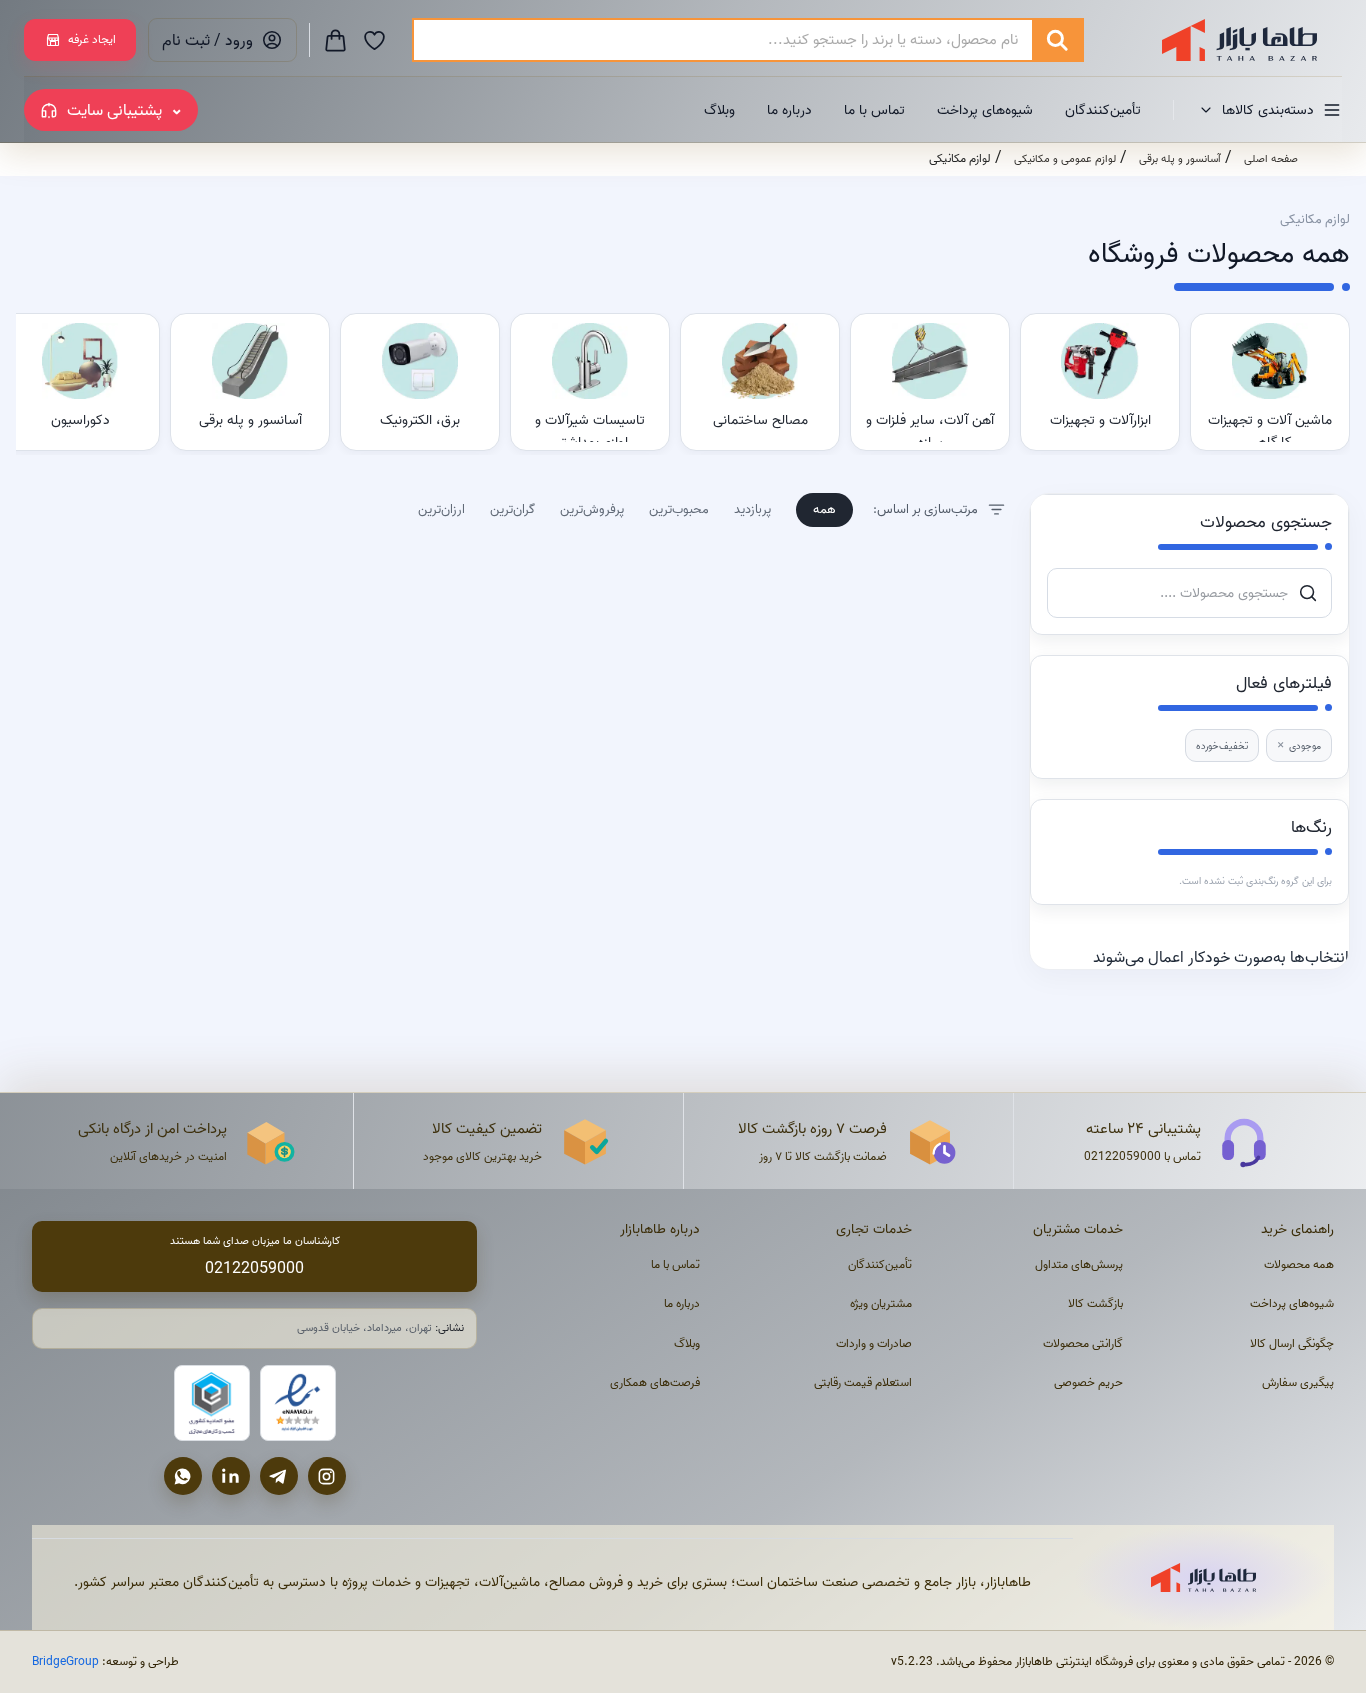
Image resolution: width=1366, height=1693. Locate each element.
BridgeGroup (65, 1661)
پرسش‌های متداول (1079, 1264)
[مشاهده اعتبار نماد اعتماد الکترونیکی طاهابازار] (298, 1403)
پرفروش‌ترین (592, 509)
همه (824, 509)
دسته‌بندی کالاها (1268, 110)
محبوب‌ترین (679, 509)
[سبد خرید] (335, 40)
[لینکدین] (231, 1476)
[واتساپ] (183, 1476)
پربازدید (752, 509)
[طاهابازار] (1227, 40)
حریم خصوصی (1088, 1382)
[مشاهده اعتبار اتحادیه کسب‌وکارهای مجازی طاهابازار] (212, 1403)
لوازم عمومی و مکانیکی (1065, 159)
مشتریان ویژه (881, 1303)
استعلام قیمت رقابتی (863, 1382)
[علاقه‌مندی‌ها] (374, 40)
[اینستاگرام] (327, 1476)
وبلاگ (719, 110)
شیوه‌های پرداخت (985, 110)
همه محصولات (1299, 1264)
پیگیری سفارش (1298, 1382)
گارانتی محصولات (1083, 1343)
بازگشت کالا (1095, 1303)
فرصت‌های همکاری (655, 1382)
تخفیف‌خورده (1222, 745)
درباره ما (789, 110)
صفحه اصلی (1271, 159)
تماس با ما (874, 110)
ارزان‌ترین (441, 509)
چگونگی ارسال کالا (1292, 1343)
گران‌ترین (512, 509)
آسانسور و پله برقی (1180, 159)
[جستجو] (1057, 40)
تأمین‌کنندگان (1103, 110)
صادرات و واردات (874, 1343)
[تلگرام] (279, 1476)
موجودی (1299, 745)
